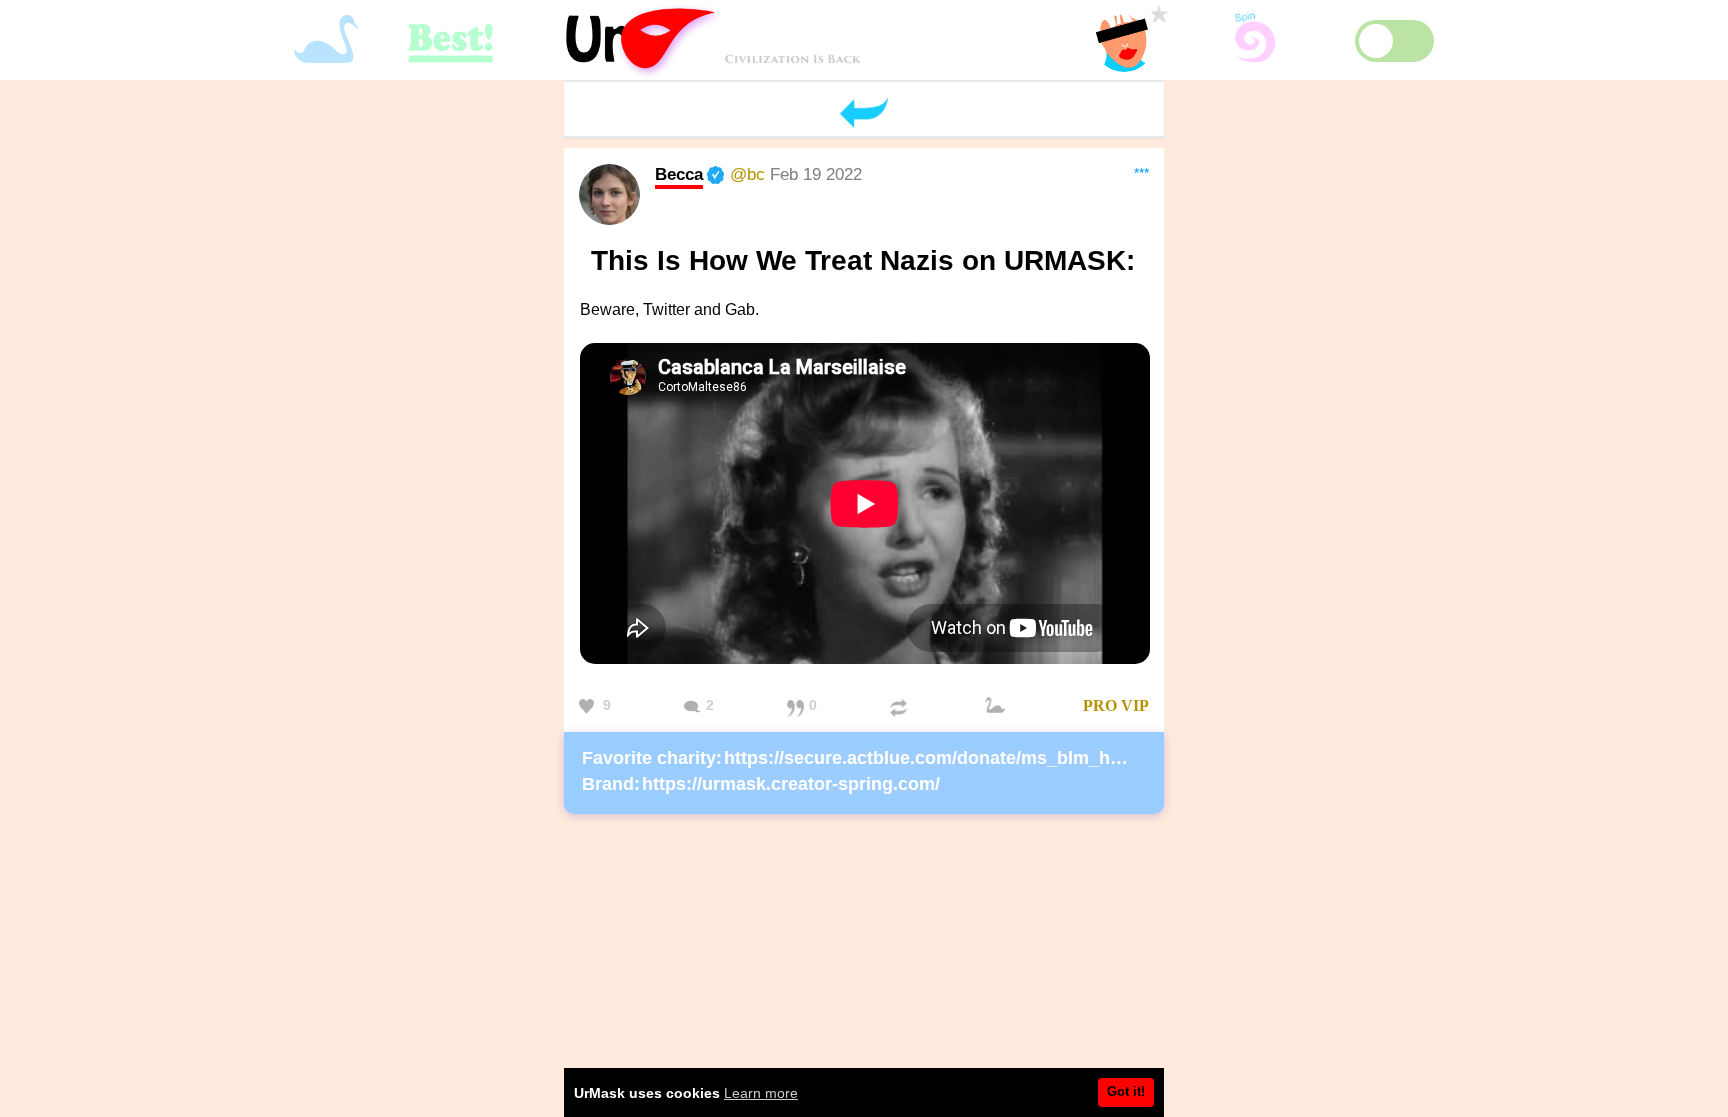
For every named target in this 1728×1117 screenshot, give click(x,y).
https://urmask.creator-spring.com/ (791, 784)
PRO (1100, 705)
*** (1141, 173)
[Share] (901, 706)
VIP (1135, 705)
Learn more (761, 1093)
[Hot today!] (998, 706)
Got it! (1126, 1091)
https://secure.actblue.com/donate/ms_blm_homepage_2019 (981, 758)
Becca (679, 174)
